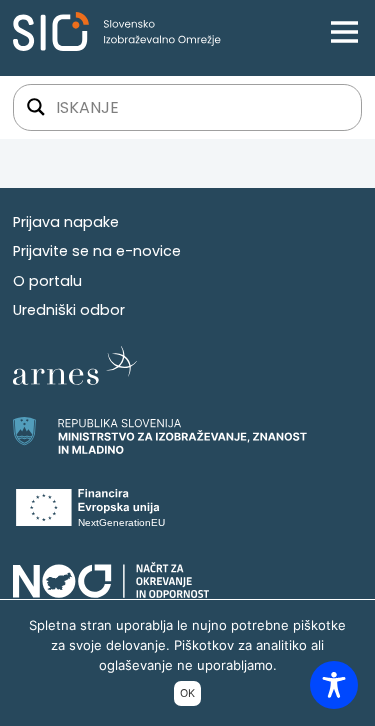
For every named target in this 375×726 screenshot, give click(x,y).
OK (187, 693)
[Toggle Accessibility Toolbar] (334, 685)
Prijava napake (66, 222)
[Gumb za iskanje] (36, 107)
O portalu (47, 281)
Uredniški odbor (69, 310)
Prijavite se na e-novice (97, 251)
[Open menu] (344, 31)
